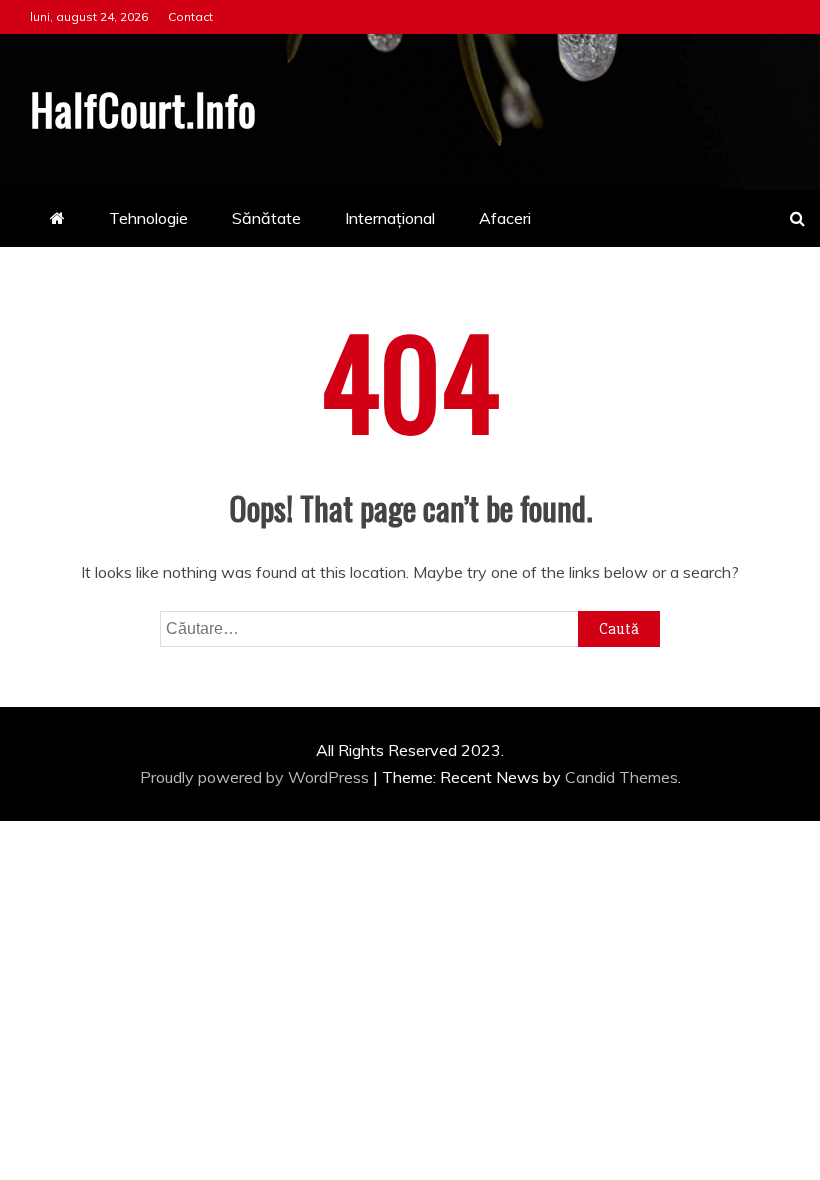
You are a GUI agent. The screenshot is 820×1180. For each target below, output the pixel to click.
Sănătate (266, 218)
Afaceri (505, 218)
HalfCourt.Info (143, 109)
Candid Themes (621, 777)
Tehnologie (148, 218)
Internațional (390, 218)
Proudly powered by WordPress (256, 777)
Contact (190, 16)
